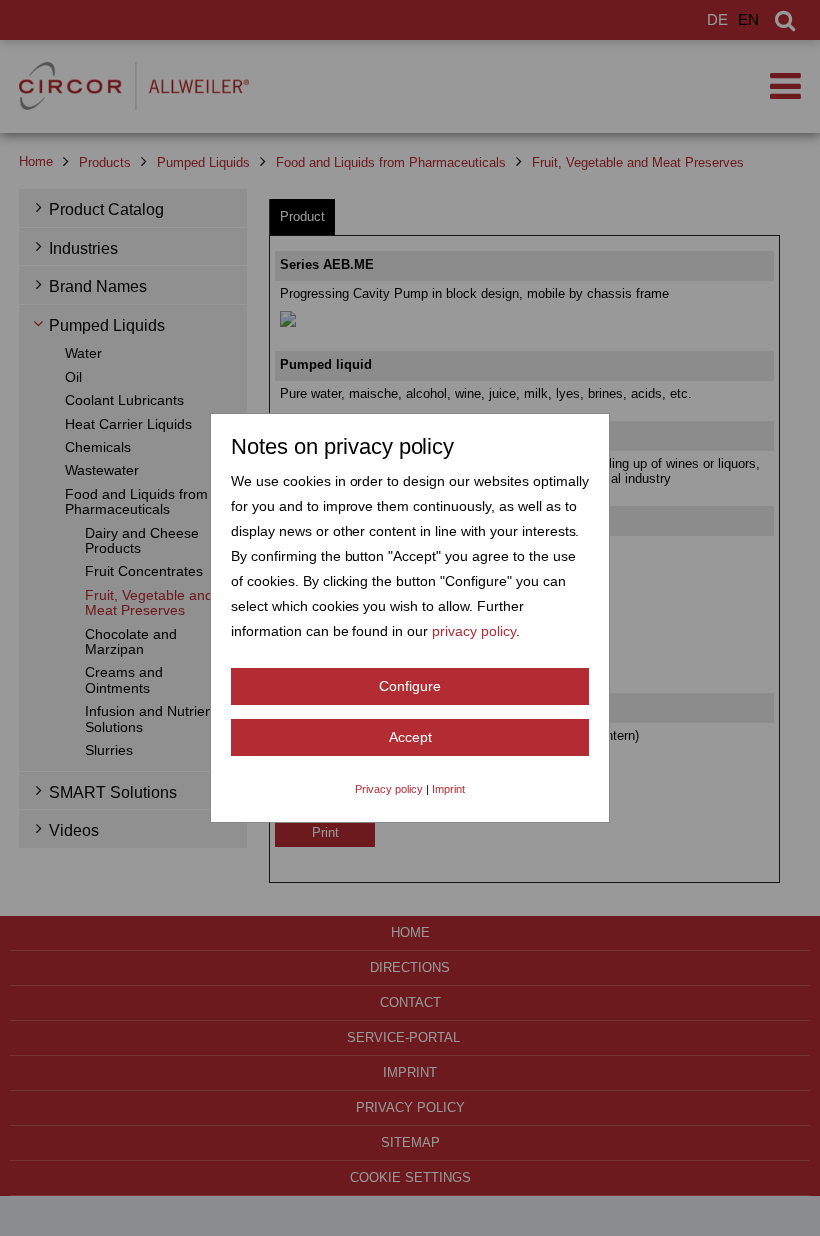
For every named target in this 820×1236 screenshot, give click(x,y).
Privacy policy (389, 789)
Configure (410, 686)
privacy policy (474, 631)
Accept (410, 737)
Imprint (448, 789)
